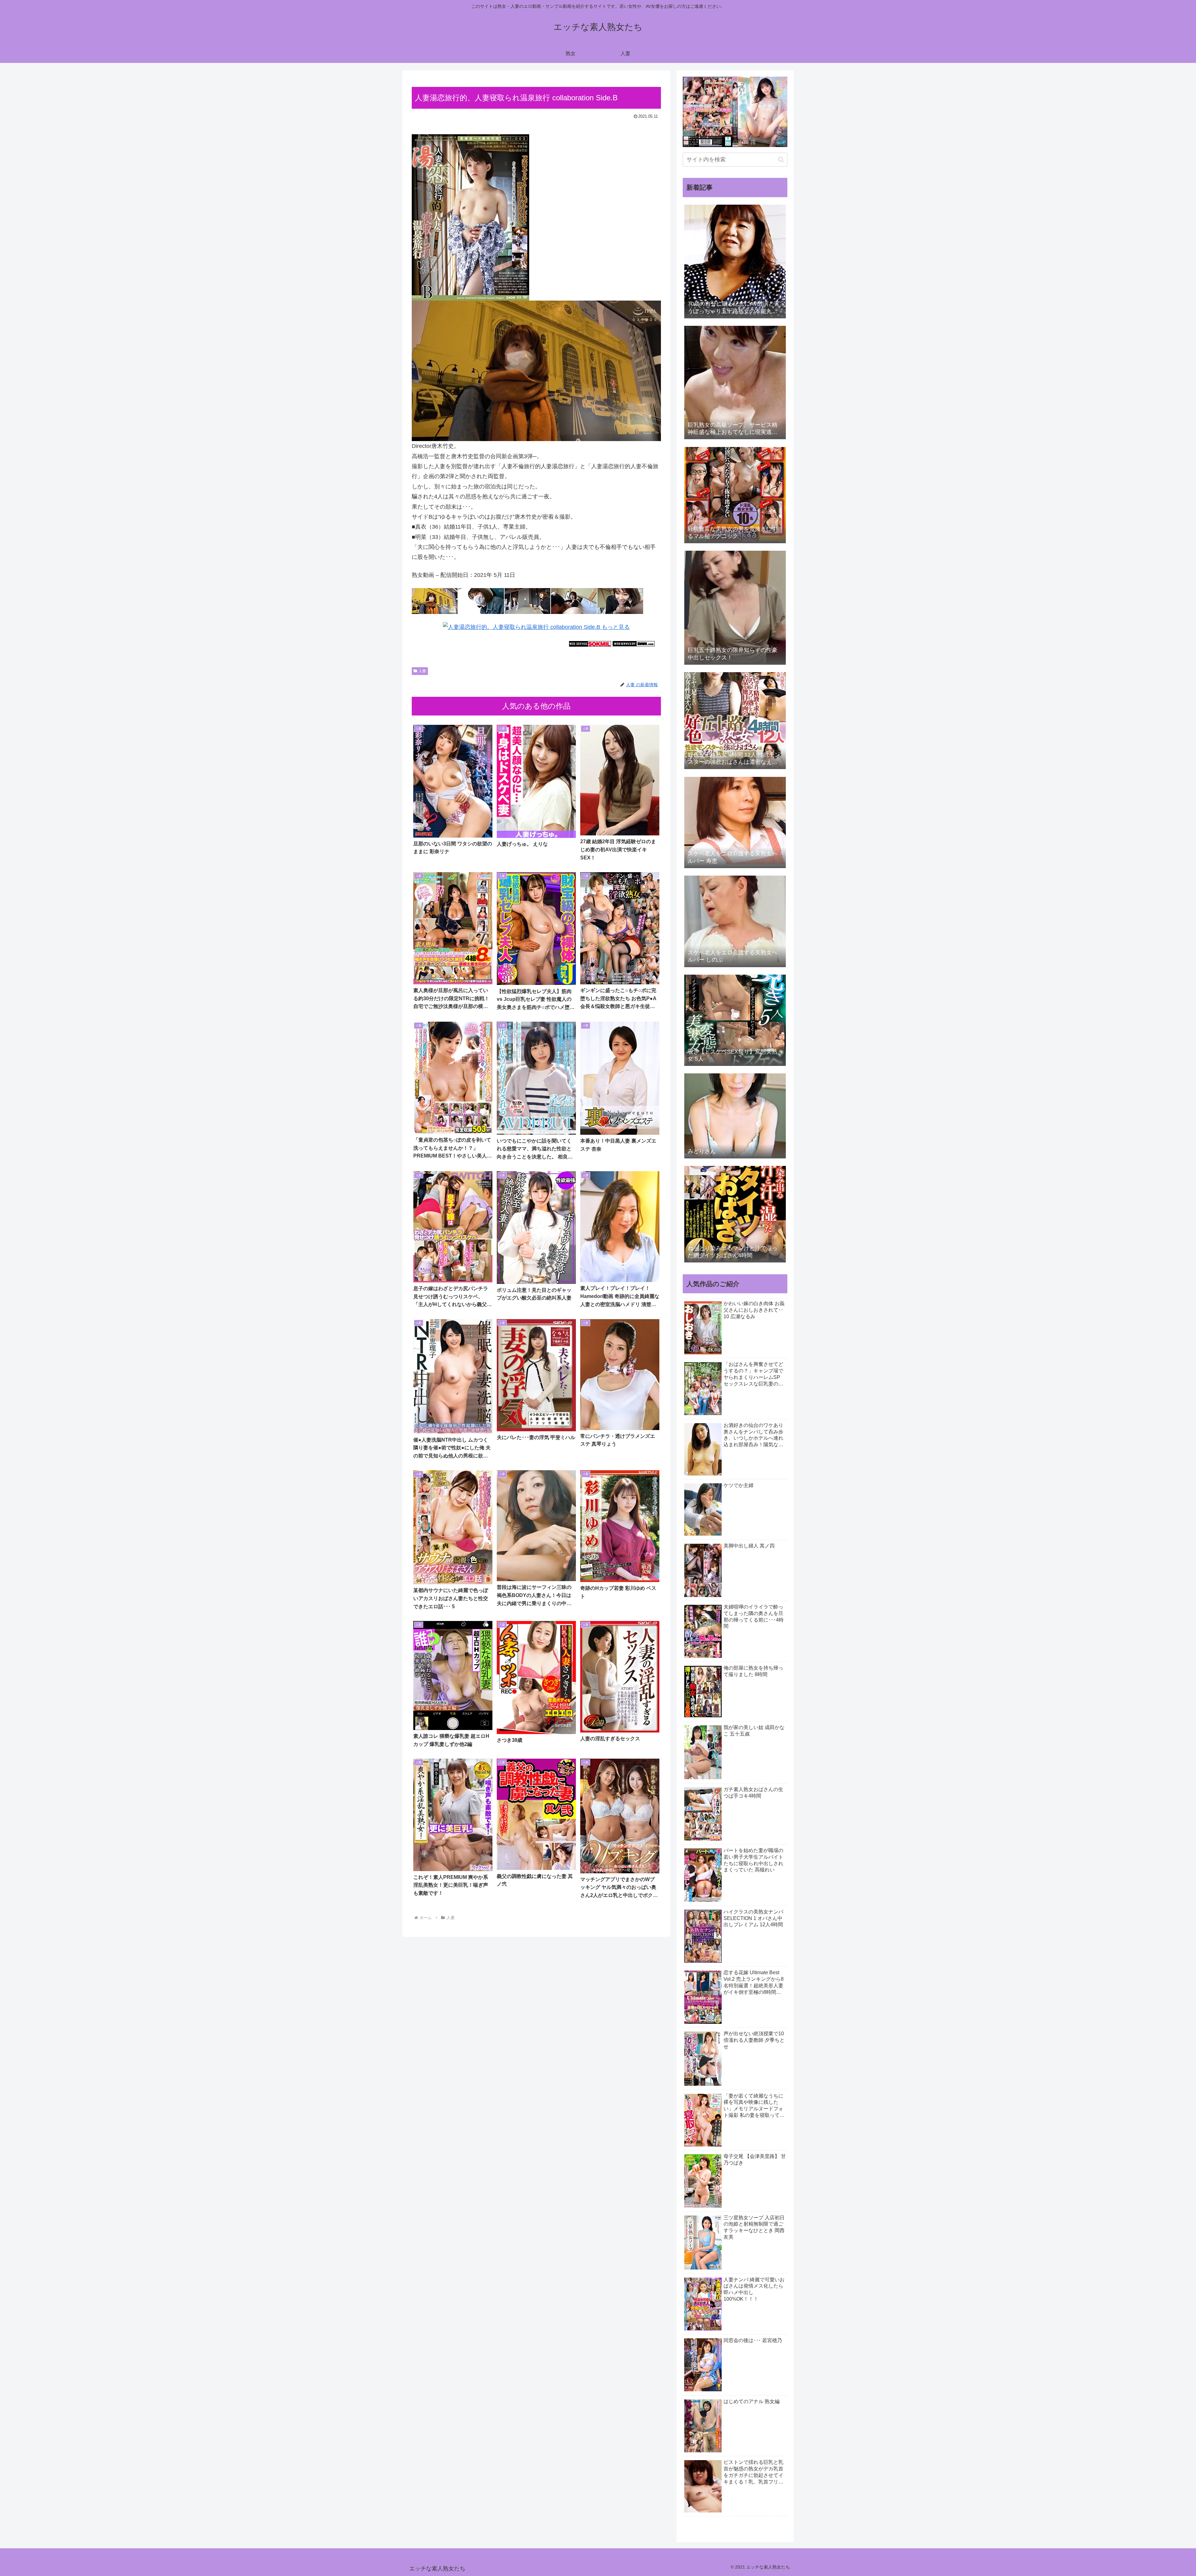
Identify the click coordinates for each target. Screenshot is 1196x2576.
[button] (781, 160)
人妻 (422, 671)
